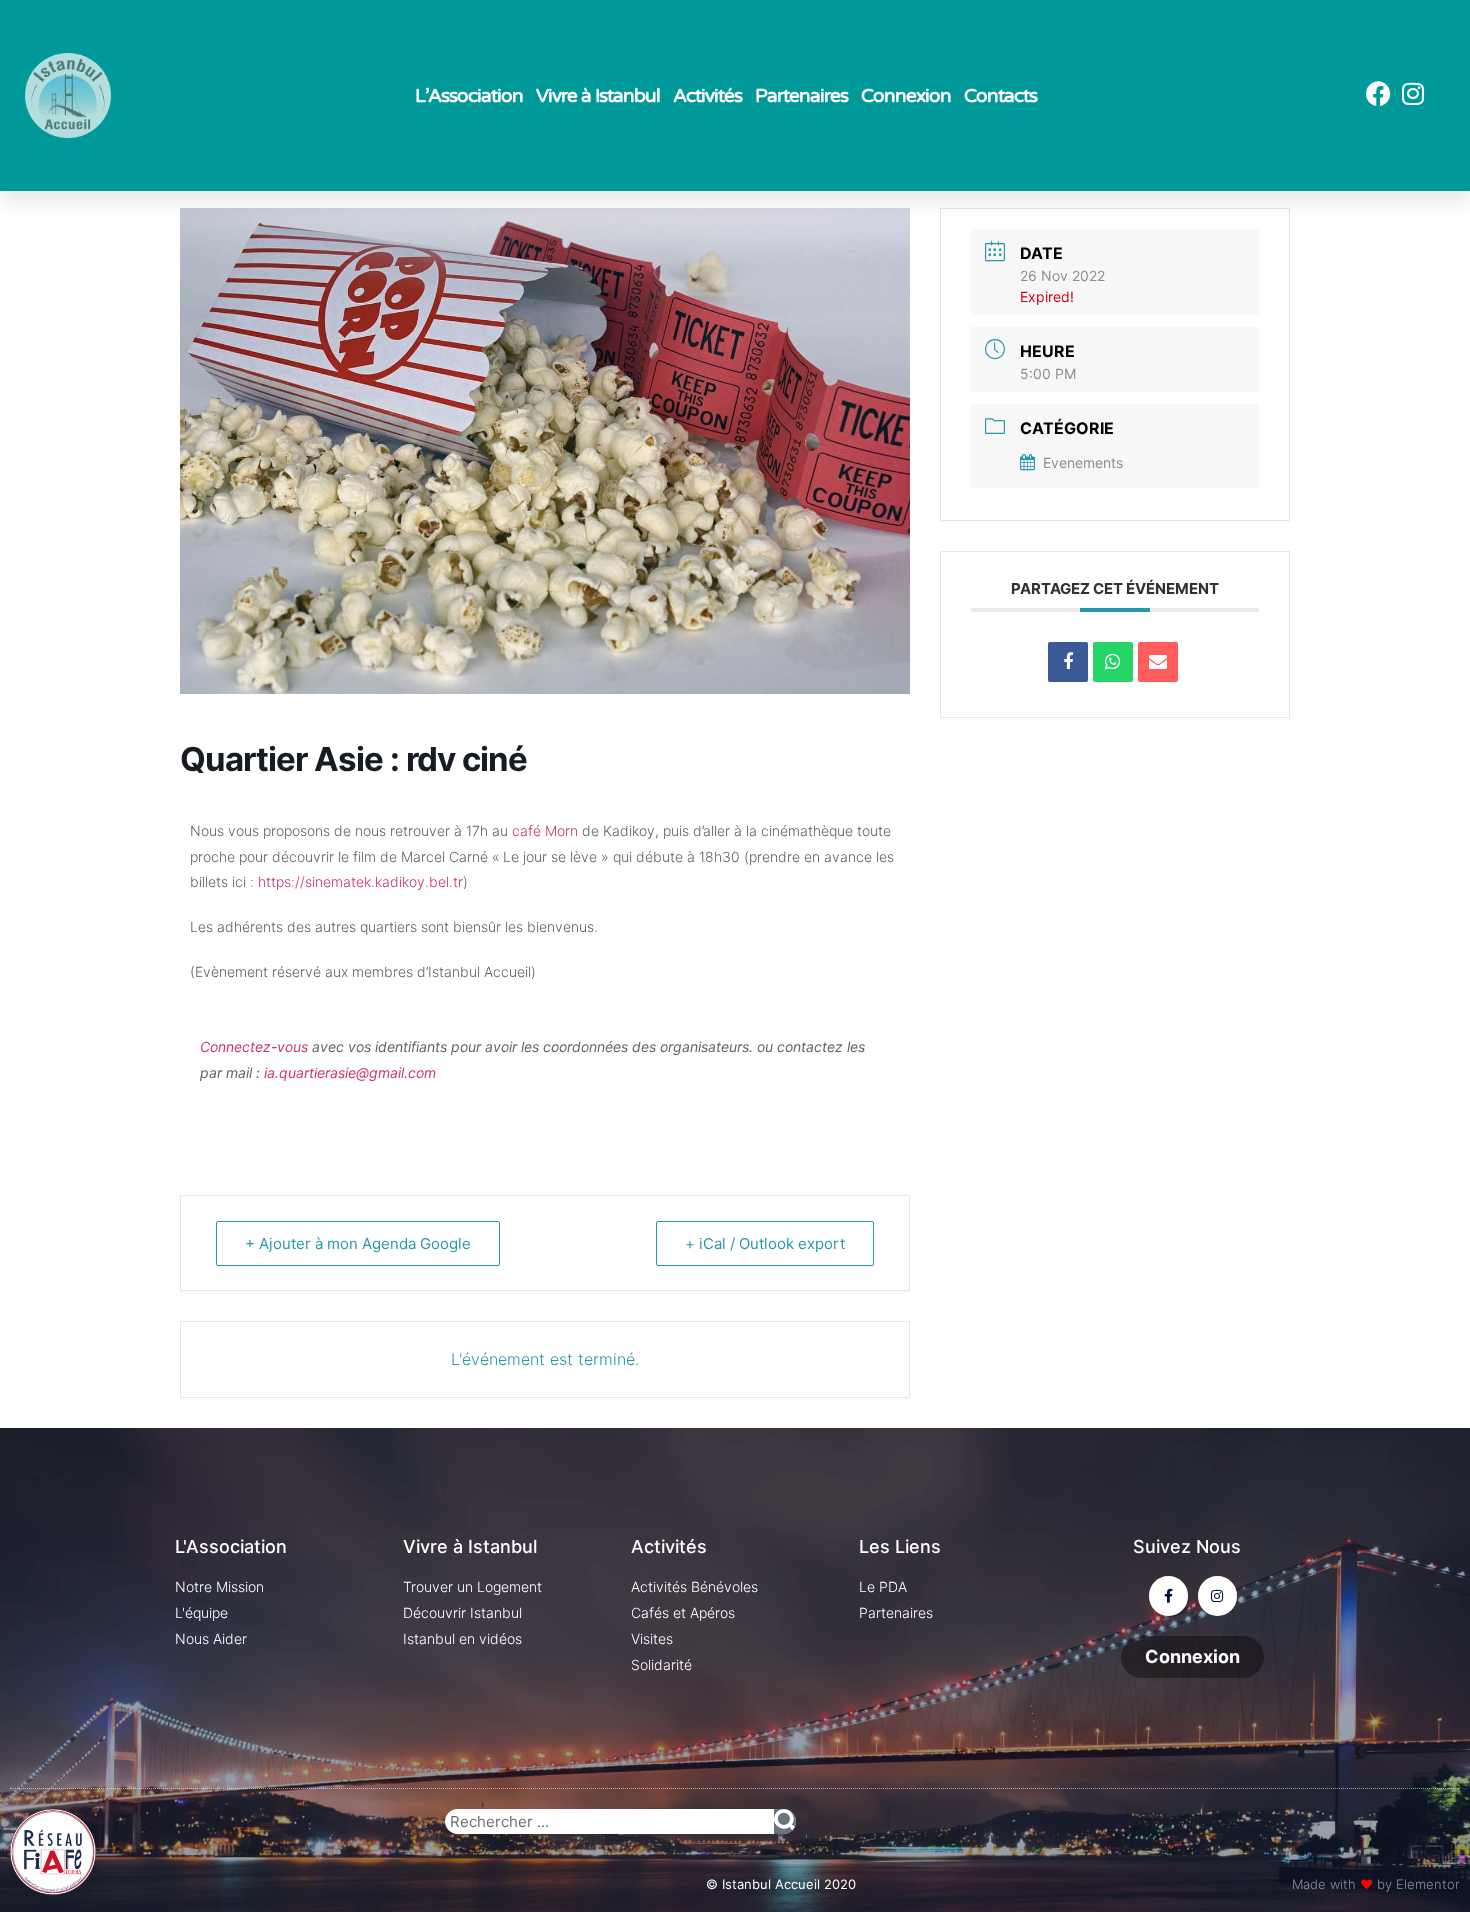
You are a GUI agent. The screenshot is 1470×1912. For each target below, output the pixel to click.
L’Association (469, 96)
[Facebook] (1378, 94)
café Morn (545, 830)
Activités (707, 96)
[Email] (1158, 662)
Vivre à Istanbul (598, 96)
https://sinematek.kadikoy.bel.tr (360, 881)
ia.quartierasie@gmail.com (350, 1072)
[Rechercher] (785, 1821)
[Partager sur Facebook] (1068, 662)
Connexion (906, 96)
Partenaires (801, 96)
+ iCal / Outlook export (765, 1243)
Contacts (1000, 96)
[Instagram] (1413, 94)
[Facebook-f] (1168, 1595)
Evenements (1083, 462)
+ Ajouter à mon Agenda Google (358, 1243)
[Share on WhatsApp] (1113, 662)
